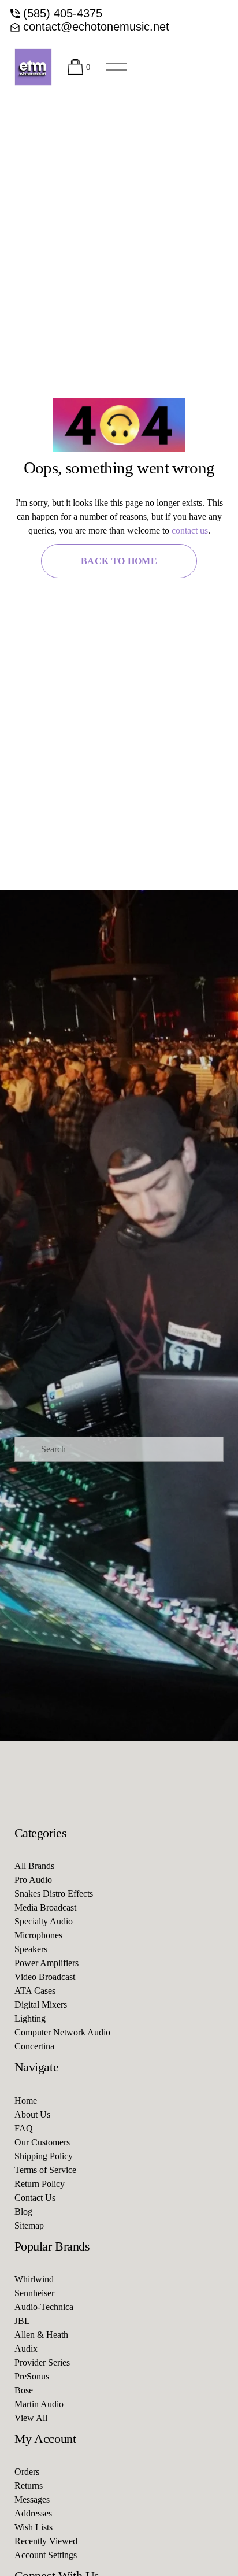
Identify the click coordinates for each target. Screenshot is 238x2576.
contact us (190, 530)
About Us (32, 2114)
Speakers (31, 1949)
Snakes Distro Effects (54, 1894)
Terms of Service (45, 2170)
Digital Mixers (41, 2005)
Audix (26, 2349)
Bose (24, 2390)
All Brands (34, 1866)
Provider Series (42, 2362)
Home (26, 2101)
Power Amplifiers (47, 1963)
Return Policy (40, 2184)
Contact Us (35, 2198)
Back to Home (119, 561)
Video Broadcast (45, 1977)
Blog (23, 2212)
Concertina (34, 2046)
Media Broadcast (45, 1907)
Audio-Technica (44, 2307)
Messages (32, 2499)
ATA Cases (35, 1991)
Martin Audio (39, 2404)
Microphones (38, 1935)
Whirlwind (34, 2279)
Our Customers (42, 2142)
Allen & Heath (41, 2335)
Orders (27, 2472)
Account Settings (46, 2555)
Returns (29, 2486)
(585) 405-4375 (63, 13)
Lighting (30, 2018)
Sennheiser (34, 2293)
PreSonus (32, 2376)
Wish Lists (34, 2527)
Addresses (33, 2513)
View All (31, 2418)
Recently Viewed (46, 2541)
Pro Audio (33, 1880)
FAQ (24, 2128)
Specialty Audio (44, 1921)
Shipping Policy (44, 2156)
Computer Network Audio (62, 2032)
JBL (22, 2321)
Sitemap (29, 2225)
